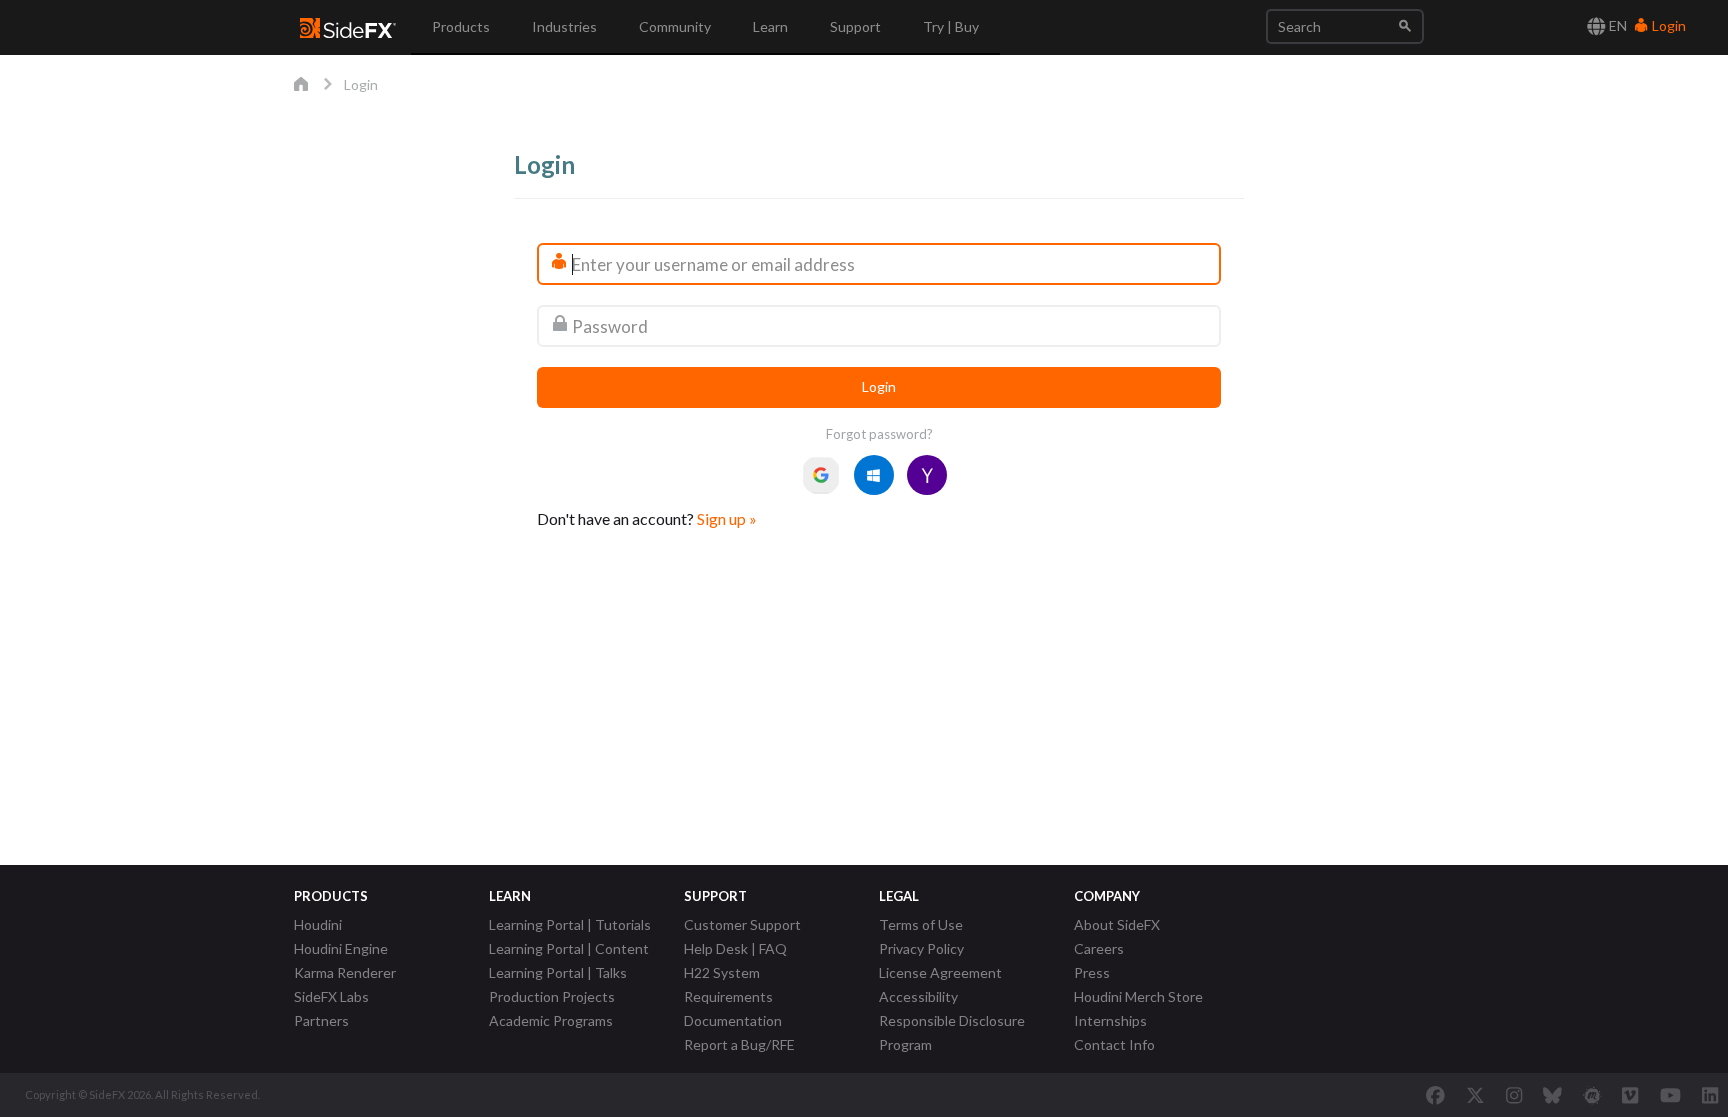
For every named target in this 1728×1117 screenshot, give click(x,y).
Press (1092, 972)
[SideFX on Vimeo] (1630, 1095)
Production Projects (552, 996)
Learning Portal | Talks (558, 972)
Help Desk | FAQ (735, 948)
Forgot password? (879, 434)
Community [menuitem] (675, 26)
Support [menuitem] (855, 26)
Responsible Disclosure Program (952, 1032)
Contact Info (1114, 1044)
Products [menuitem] (461, 26)
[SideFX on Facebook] (1435, 1095)
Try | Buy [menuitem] (951, 26)
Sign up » (727, 518)
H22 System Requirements (728, 984)
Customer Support (742, 924)
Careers (1099, 948)
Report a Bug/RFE (739, 1044)
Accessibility (918, 996)
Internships (1110, 1020)
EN (1616, 25)
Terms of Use (921, 924)
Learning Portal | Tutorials (570, 924)
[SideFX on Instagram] (1514, 1095)
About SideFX (1117, 924)
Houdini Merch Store (1138, 996)
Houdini (318, 924)
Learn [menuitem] (770, 26)
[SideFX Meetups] (1592, 1095)
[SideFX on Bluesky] (1552, 1095)
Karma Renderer (345, 972)
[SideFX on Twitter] (1475, 1095)
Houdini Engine (341, 948)
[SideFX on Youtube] (1670, 1095)
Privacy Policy (921, 948)
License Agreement (940, 972)
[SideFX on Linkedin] (1710, 1095)
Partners (321, 1020)
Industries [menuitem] (564, 26)
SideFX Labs (331, 996)
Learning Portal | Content (569, 948)
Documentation (733, 1020)
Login (1667, 25)
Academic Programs (551, 1020)
